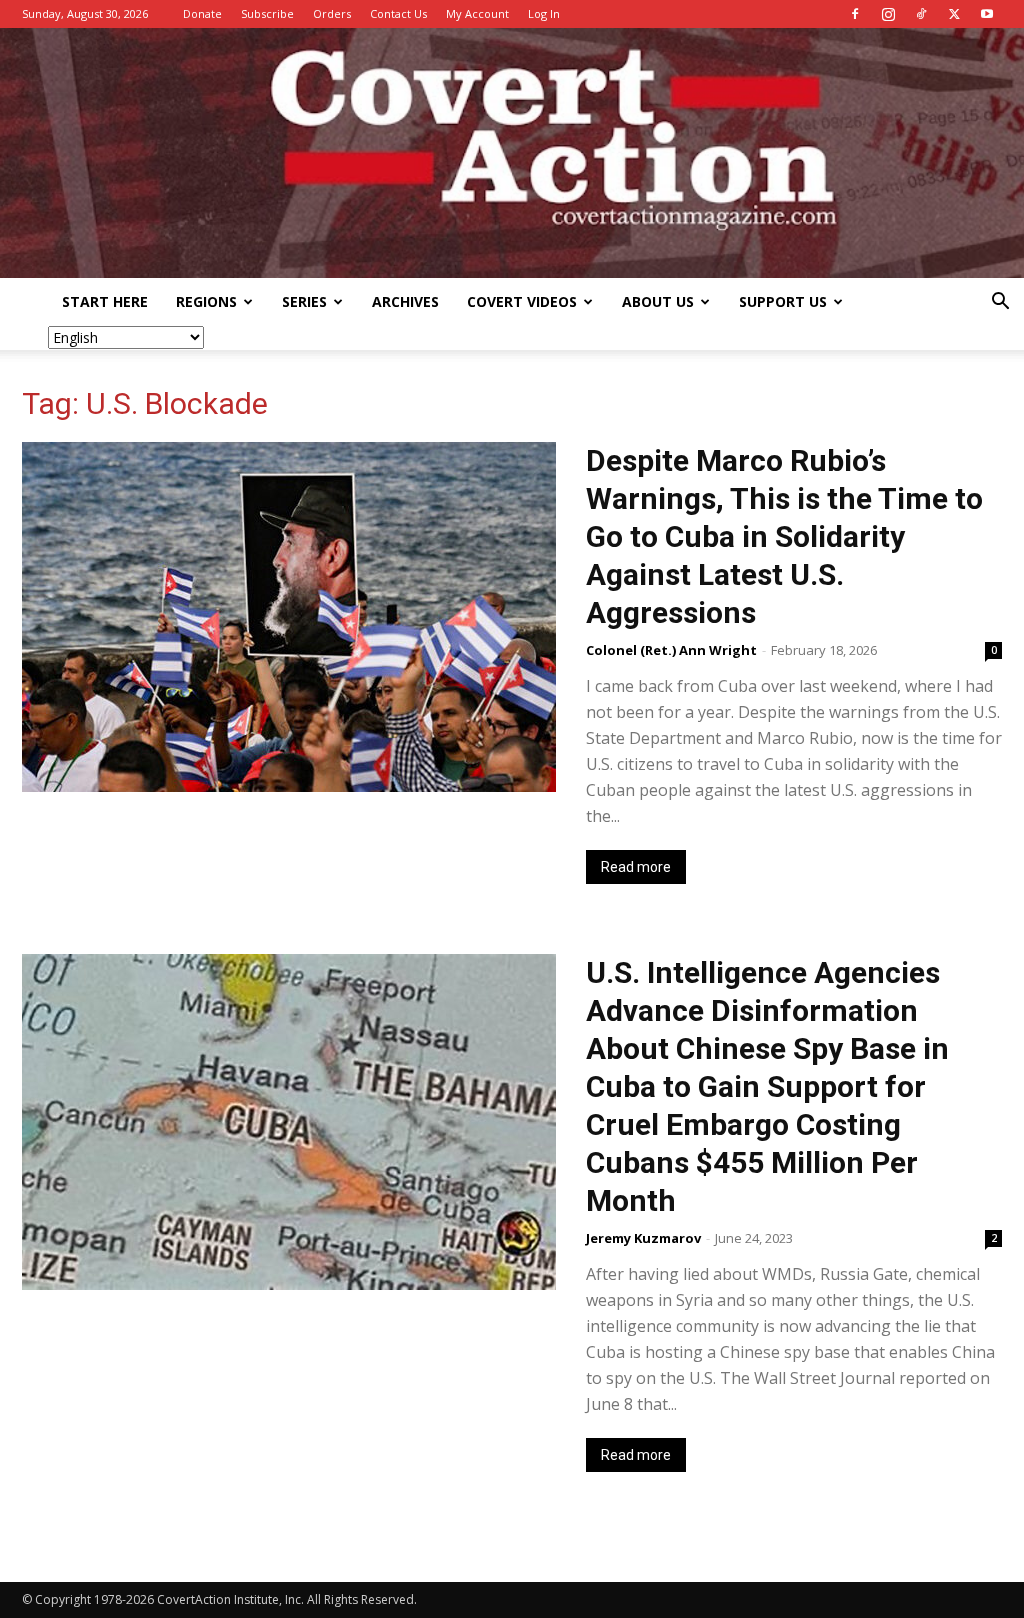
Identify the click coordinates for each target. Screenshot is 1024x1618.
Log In (544, 13)
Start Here (105, 301)
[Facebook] (855, 14)
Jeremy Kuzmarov (643, 1238)
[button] (1000, 303)
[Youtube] (987, 14)
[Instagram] (888, 14)
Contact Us (398, 13)
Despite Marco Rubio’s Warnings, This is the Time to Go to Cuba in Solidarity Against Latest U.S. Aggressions (784, 536)
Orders (332, 13)
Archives (405, 301)
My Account (477, 13)
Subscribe (267, 13)
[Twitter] (954, 14)
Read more (636, 867)
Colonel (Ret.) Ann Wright (671, 650)
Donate (202, 13)
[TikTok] (921, 14)
